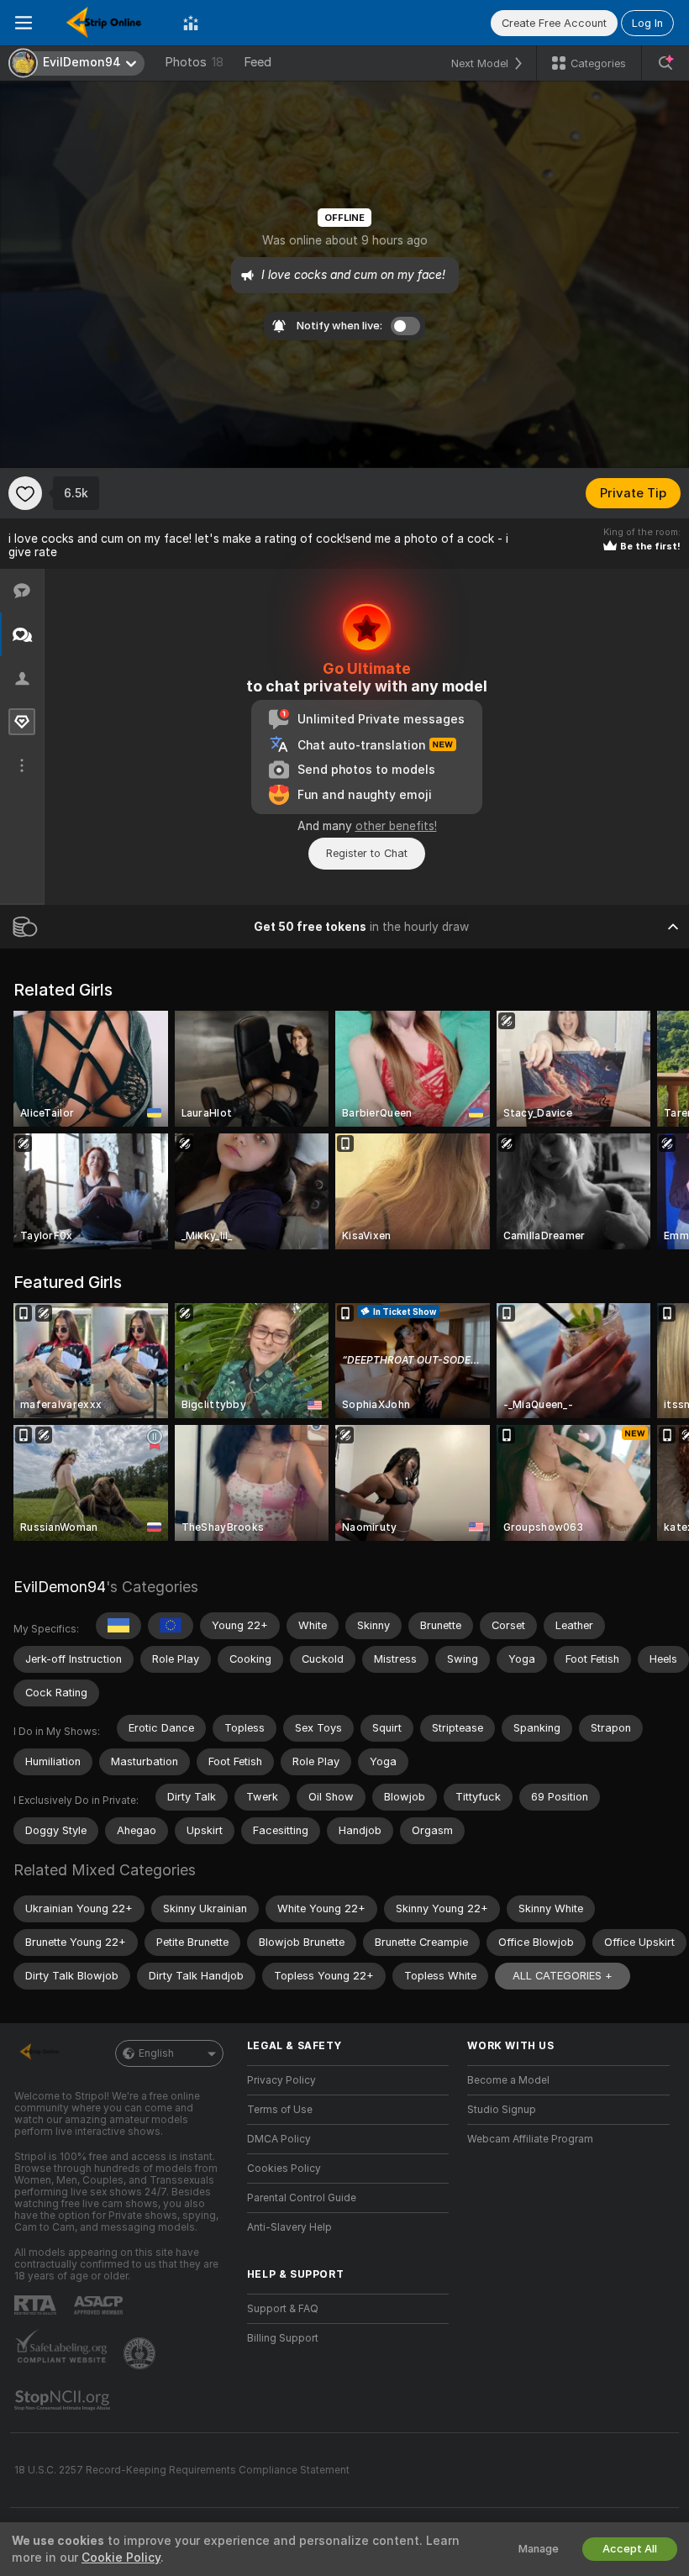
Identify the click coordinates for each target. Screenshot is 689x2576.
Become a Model (508, 2080)
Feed (258, 62)
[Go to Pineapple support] (141, 2353)
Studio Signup (502, 2110)
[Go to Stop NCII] (64, 2400)
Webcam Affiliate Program (530, 2139)
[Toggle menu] (24, 23)
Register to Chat (367, 853)
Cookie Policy (121, 2558)
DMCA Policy (279, 2139)
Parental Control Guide (302, 2198)
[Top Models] (191, 23)
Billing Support (283, 2338)
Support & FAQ (283, 2309)
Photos (194, 62)
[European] (171, 1626)
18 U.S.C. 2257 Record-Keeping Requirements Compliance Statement (182, 2470)
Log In (647, 23)
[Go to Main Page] (108, 23)
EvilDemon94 (60, 1587)
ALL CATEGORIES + (563, 1976)
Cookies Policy (284, 2169)
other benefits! (396, 826)
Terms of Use (280, 2110)
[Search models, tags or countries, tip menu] (665, 63)
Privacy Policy (281, 2080)
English (156, 2053)
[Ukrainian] (118, 1626)
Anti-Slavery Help (289, 2227)
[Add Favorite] (25, 493)
